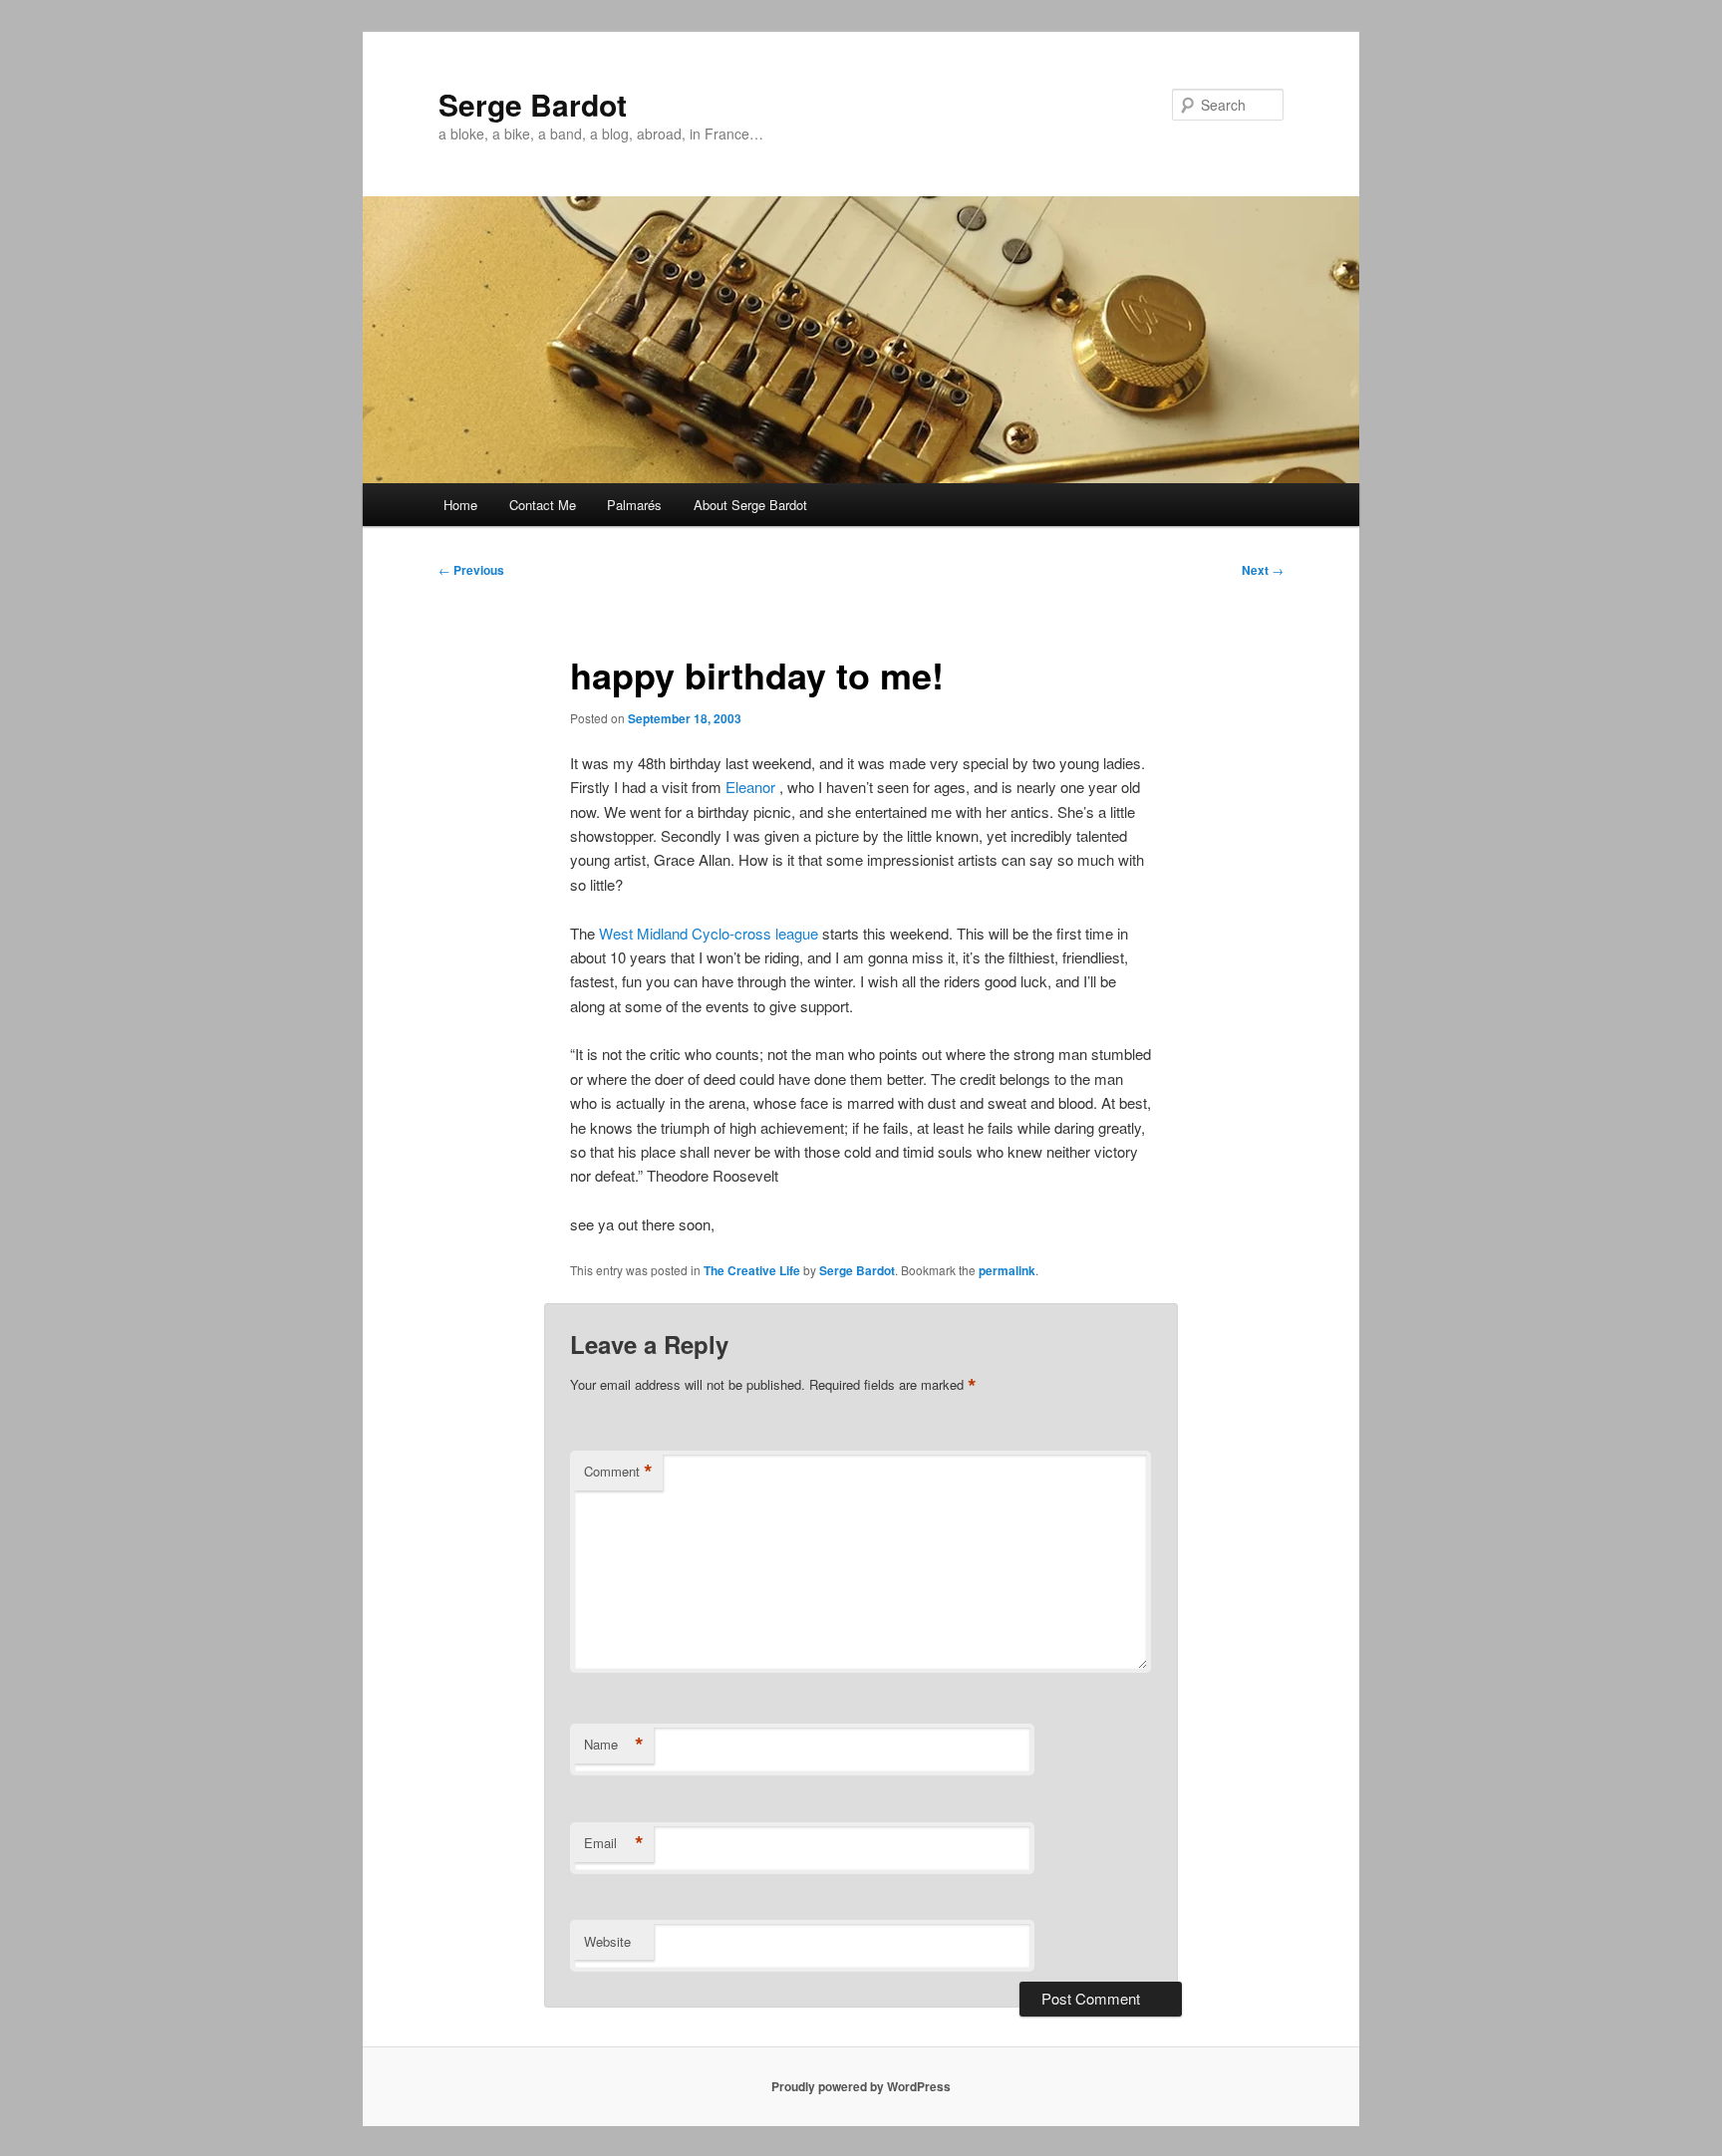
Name (614, 1745)
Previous (471, 570)
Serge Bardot (533, 104)
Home (460, 505)
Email (614, 1843)
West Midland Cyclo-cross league (709, 933)
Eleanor (750, 787)
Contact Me (543, 505)
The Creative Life (752, 1270)
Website (607, 1941)
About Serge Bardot (750, 505)
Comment (618, 1472)
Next (1263, 570)
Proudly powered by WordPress (861, 2086)
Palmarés (634, 505)
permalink (1007, 1270)
